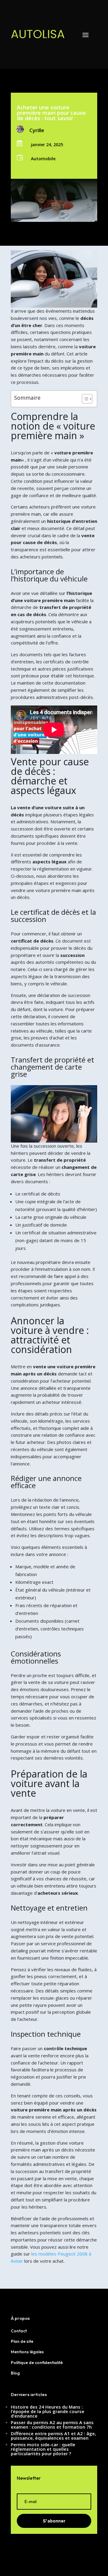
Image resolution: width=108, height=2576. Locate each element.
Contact (19, 2331)
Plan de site (22, 2341)
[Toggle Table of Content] (84, 399)
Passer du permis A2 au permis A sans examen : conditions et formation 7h (52, 2425)
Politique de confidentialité (37, 2363)
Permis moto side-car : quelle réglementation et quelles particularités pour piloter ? (43, 2449)
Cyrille (37, 130)
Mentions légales (27, 2352)
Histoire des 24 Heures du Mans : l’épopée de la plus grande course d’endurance (48, 2411)
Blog (15, 2373)
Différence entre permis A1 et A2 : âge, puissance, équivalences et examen (53, 2436)
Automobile (43, 159)
